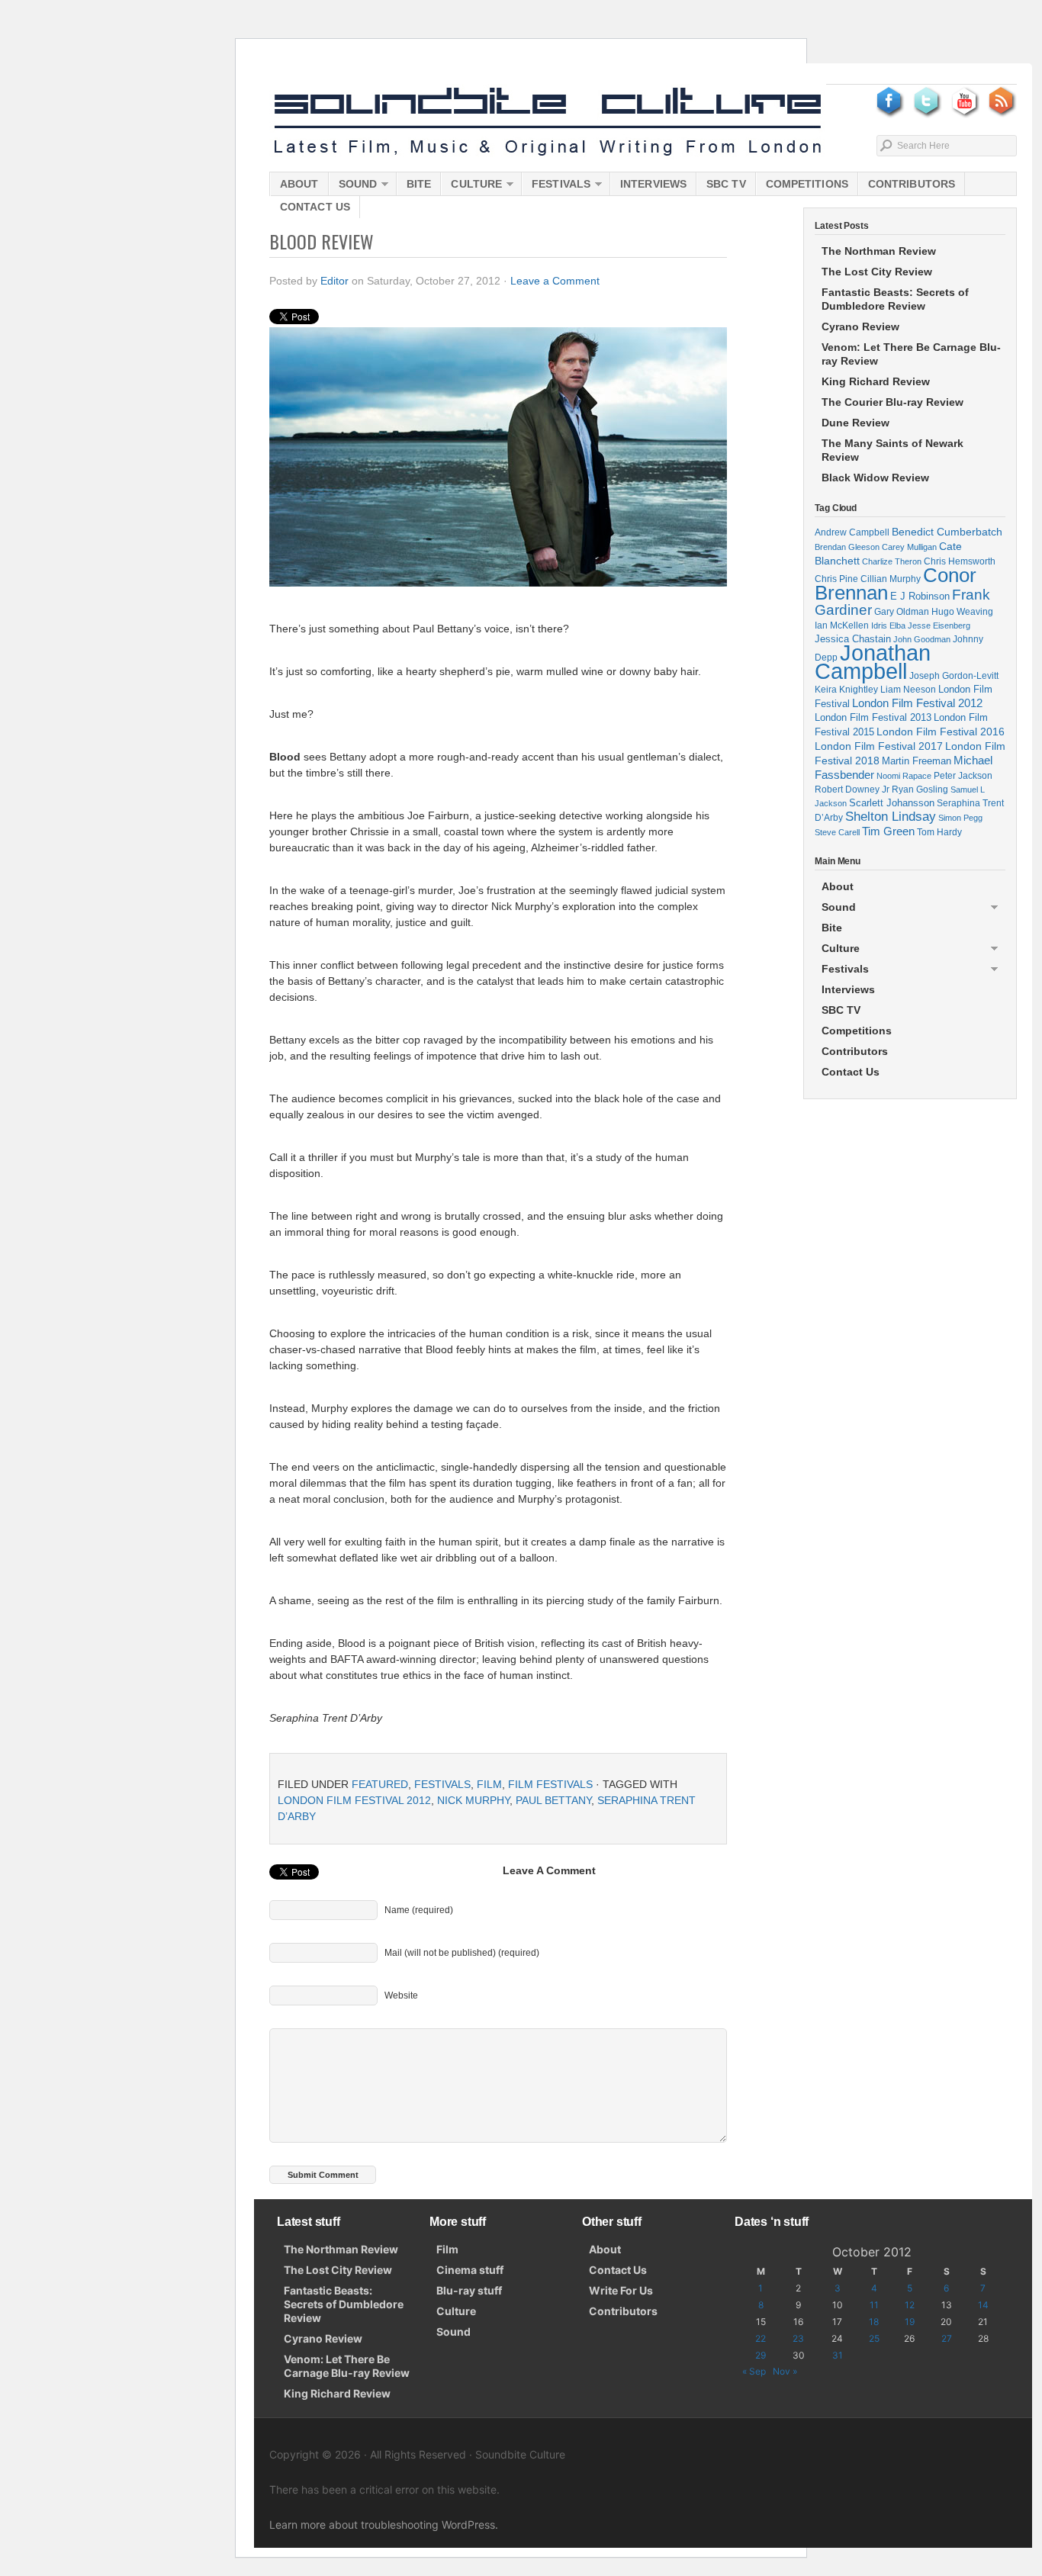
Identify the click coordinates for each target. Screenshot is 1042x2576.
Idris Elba (888, 626)
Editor (334, 281)
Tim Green (888, 831)
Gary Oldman (902, 611)
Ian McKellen (842, 626)
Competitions (807, 184)
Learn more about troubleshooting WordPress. (384, 2525)
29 (761, 2355)
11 (874, 2305)
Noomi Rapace (904, 776)
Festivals (556, 187)
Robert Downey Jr (852, 790)
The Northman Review (879, 251)
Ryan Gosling (920, 790)
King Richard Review (876, 381)
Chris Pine (836, 579)
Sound (353, 187)
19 (910, 2322)
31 (838, 2355)
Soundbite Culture (548, 122)
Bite (419, 184)
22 (761, 2338)
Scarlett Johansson (892, 803)
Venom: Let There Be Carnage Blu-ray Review (911, 354)
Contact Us (315, 207)
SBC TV (726, 184)
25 (874, 2338)
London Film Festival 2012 (354, 1800)
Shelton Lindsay (891, 817)
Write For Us (621, 2290)
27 (947, 2338)
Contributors (912, 184)
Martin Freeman (917, 761)
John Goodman (922, 639)
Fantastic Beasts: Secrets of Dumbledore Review (895, 299)
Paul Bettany (553, 1800)
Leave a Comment (555, 281)
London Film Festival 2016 (941, 732)
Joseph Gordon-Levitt (954, 675)
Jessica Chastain (853, 639)
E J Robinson (920, 596)
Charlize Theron (892, 561)
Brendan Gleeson (847, 547)
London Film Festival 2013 (873, 717)
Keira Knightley (846, 689)
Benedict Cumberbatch (947, 532)
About (299, 184)
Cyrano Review (860, 326)
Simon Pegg (960, 818)
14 (983, 2305)
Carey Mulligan (909, 547)
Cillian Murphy (891, 579)
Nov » (785, 2371)
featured (380, 1784)
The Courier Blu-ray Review (892, 402)
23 (798, 2338)
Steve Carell (837, 832)
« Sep (754, 2371)
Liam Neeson (908, 690)
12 (910, 2305)
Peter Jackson (963, 775)
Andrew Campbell (852, 532)
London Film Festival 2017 (879, 746)
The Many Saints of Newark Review (892, 450)
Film (489, 1784)
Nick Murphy (473, 1800)
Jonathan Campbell (873, 662)
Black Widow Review (875, 478)
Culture (471, 187)
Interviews (653, 184)
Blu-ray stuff (469, 2290)
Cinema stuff (470, 2270)
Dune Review (855, 423)
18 (874, 2322)
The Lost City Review (877, 272)
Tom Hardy (939, 832)
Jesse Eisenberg (939, 626)
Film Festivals (550, 1784)
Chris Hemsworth (960, 561)
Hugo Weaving (962, 611)
